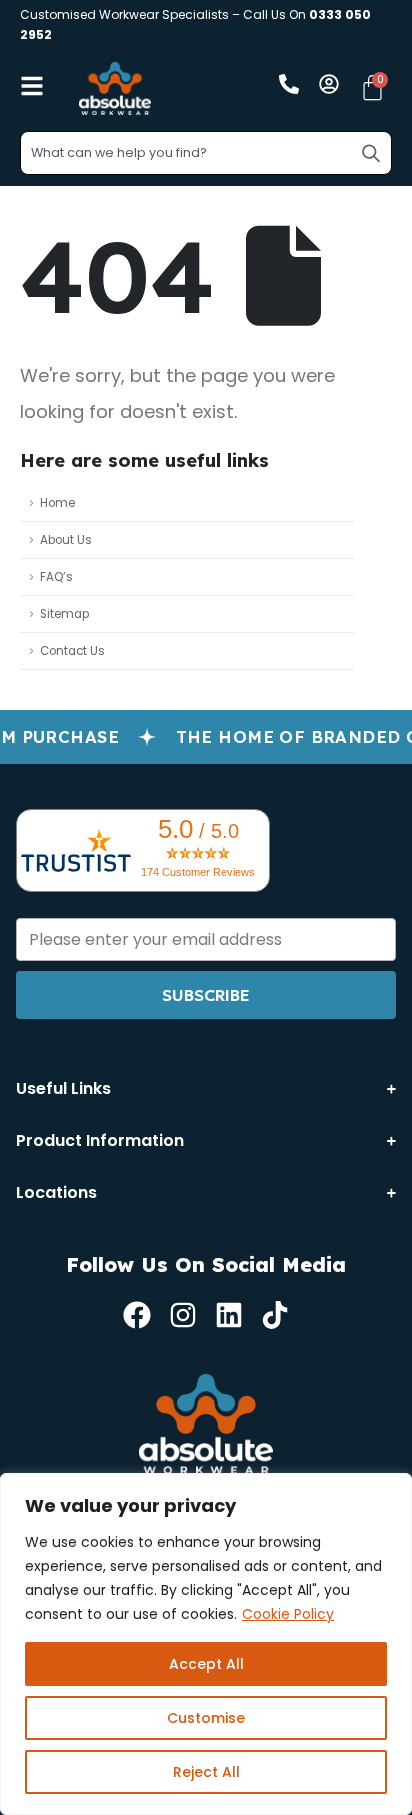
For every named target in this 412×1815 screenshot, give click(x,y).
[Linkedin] (229, 1315)
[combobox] (206, 153)
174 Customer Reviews (198, 872)
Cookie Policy (288, 1614)
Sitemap (64, 614)
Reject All (206, 1772)
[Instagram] (183, 1315)
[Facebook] (137, 1315)
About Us (66, 540)
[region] (206, 1644)
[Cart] (372, 87)
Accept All (206, 1664)
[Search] (371, 153)
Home (57, 503)
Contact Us (72, 651)
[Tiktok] (275, 1315)
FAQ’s (56, 577)
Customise (206, 1718)
